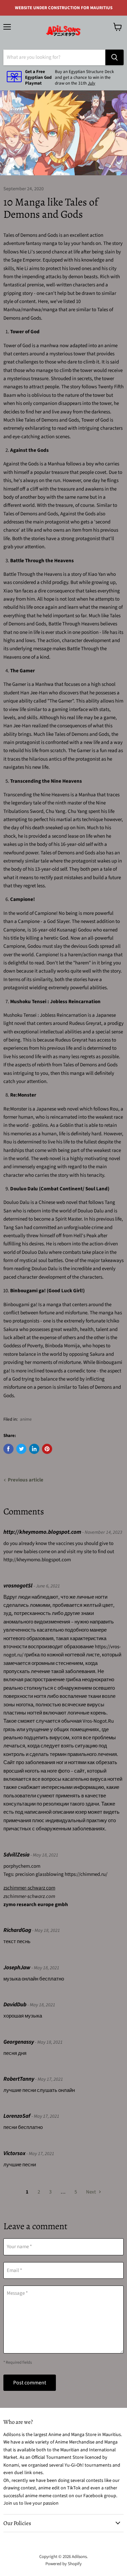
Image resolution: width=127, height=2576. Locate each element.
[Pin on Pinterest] (47, 1449)
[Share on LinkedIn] (34, 1449)
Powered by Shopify (63, 2564)
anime (26, 1419)
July (91, 83)
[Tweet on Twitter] (21, 1449)
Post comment (30, 2383)
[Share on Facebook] (8, 1449)
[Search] (114, 57)
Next (91, 2192)
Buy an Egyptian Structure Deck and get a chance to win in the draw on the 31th (84, 77)
